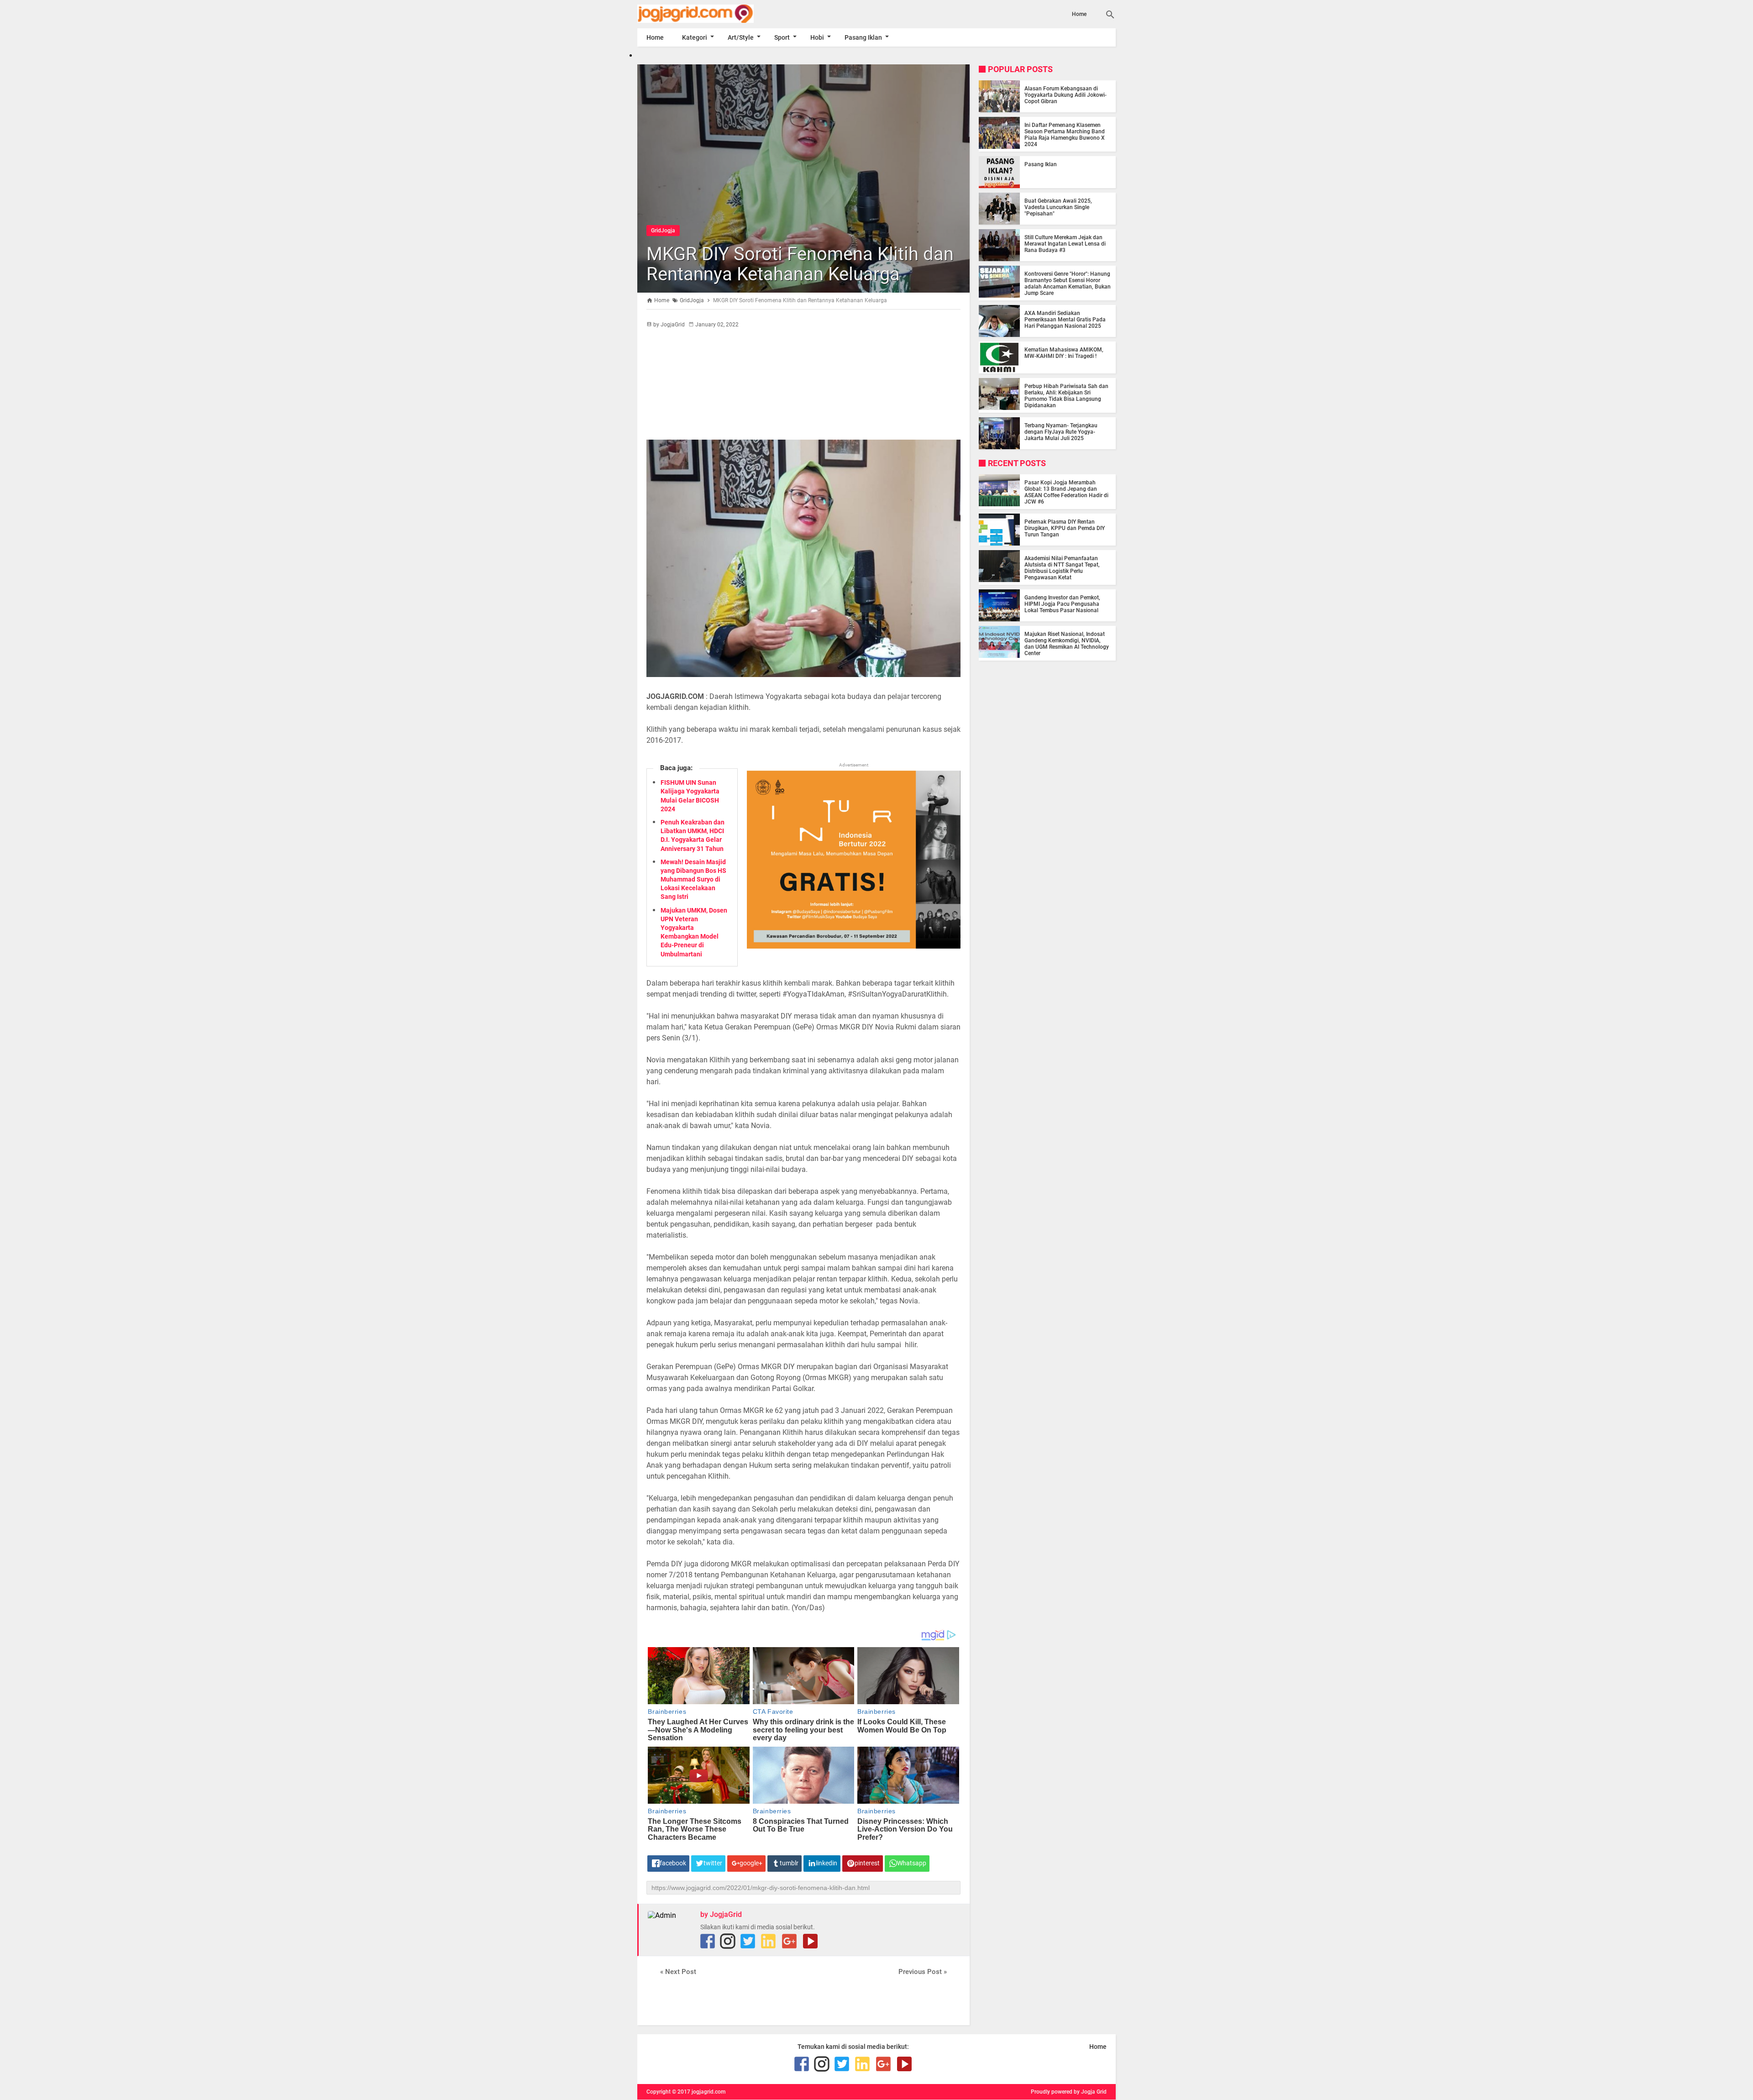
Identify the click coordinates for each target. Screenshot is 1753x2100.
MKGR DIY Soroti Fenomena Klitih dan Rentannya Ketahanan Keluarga (800, 264)
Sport (782, 37)
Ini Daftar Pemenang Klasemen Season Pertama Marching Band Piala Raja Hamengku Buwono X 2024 (1065, 135)
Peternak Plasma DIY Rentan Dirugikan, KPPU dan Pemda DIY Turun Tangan (1065, 528)
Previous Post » (923, 1972)
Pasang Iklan (863, 37)
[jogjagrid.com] (709, 14)
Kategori (695, 37)
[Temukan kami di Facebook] (708, 1941)
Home (1079, 14)
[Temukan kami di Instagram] (728, 1941)
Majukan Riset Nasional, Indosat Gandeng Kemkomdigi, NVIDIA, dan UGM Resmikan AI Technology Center (1067, 644)
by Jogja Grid (1090, 2092)
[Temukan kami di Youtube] (810, 1941)
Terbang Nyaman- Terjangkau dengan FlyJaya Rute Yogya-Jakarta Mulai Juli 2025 (1061, 432)
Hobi (817, 37)
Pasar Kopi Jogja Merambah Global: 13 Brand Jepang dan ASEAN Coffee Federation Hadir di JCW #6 (1066, 492)
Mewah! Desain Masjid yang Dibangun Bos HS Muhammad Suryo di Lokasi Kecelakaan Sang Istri (693, 879)
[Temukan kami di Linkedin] (768, 1941)
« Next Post (678, 1972)
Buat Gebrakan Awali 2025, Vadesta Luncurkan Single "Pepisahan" (1058, 207)
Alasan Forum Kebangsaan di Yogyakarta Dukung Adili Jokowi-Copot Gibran (1065, 95)
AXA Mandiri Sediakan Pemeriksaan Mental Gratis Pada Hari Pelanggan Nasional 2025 (1065, 320)
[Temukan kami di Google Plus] (789, 1941)
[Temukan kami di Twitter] (748, 1941)
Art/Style (741, 37)
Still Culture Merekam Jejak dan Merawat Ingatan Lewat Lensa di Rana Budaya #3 (1065, 244)
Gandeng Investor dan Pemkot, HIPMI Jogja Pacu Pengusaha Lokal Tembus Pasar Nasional (1062, 604)
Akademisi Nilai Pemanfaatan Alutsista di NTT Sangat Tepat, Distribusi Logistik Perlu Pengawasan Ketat (1062, 568)
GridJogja (663, 231)
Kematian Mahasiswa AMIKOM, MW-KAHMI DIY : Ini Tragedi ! (1064, 353)
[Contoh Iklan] (854, 946)
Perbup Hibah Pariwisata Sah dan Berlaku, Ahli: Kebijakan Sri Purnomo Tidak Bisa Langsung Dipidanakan (1066, 396)
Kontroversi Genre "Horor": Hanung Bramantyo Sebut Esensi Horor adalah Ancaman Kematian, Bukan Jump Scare (1068, 283)
